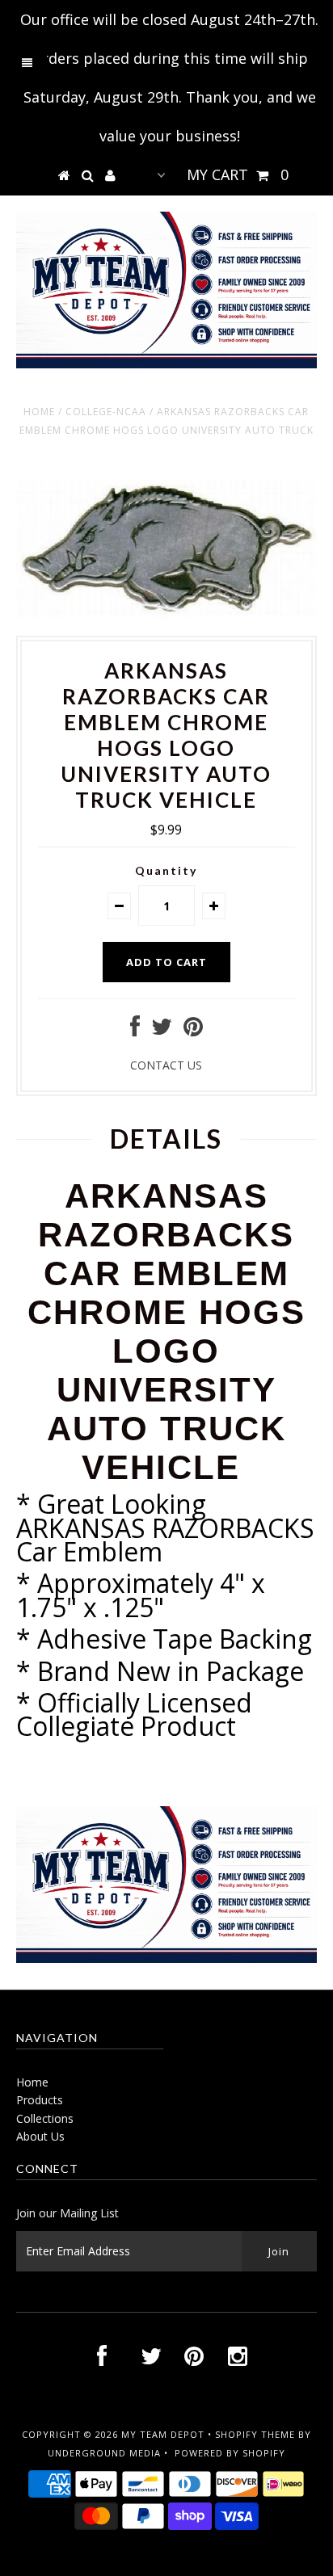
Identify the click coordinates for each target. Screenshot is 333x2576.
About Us (40, 2136)
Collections (45, 2118)
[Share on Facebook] (135, 1030)
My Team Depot (163, 2434)
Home (39, 412)
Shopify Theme (255, 2434)
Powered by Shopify (230, 2453)
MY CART (238, 174)
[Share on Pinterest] (193, 1030)
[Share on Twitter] (162, 1030)
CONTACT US (166, 1065)
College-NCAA (106, 412)
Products (40, 2100)
